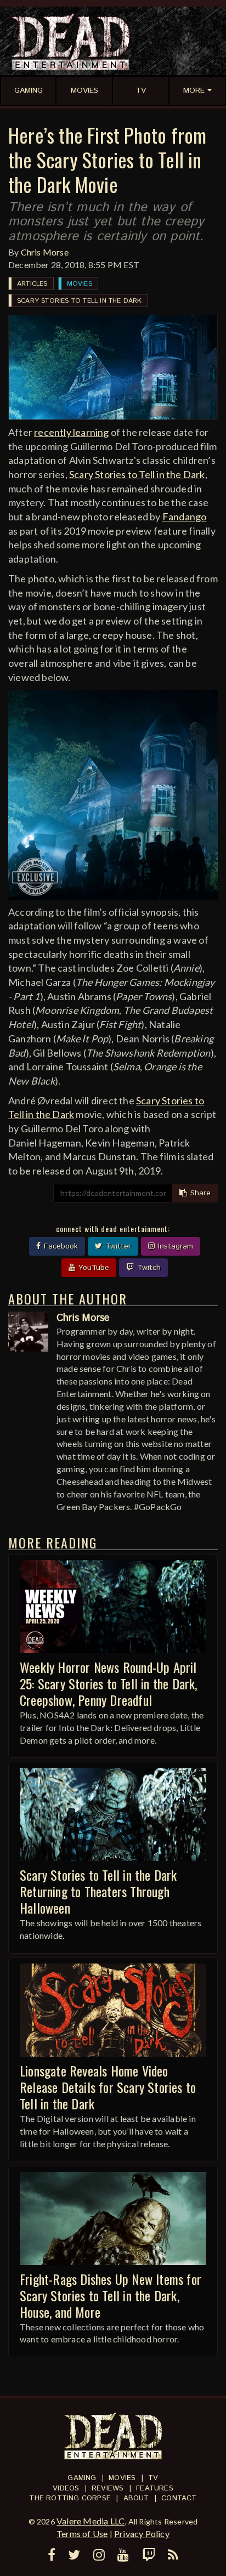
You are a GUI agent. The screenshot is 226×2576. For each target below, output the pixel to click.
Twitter (117, 1246)
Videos (66, 2489)
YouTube (92, 1268)
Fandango (185, 517)
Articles (32, 284)
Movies (80, 284)
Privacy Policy (142, 2534)
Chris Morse (45, 252)
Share (199, 1193)
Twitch (148, 1268)
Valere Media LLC (91, 2521)
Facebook (60, 1246)
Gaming (82, 2478)
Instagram (174, 1246)
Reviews (108, 2489)
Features (155, 2489)
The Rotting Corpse (70, 2498)
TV (153, 2478)
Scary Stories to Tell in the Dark (80, 301)
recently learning (71, 432)
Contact (179, 2498)
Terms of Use (82, 2534)
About (136, 2498)
